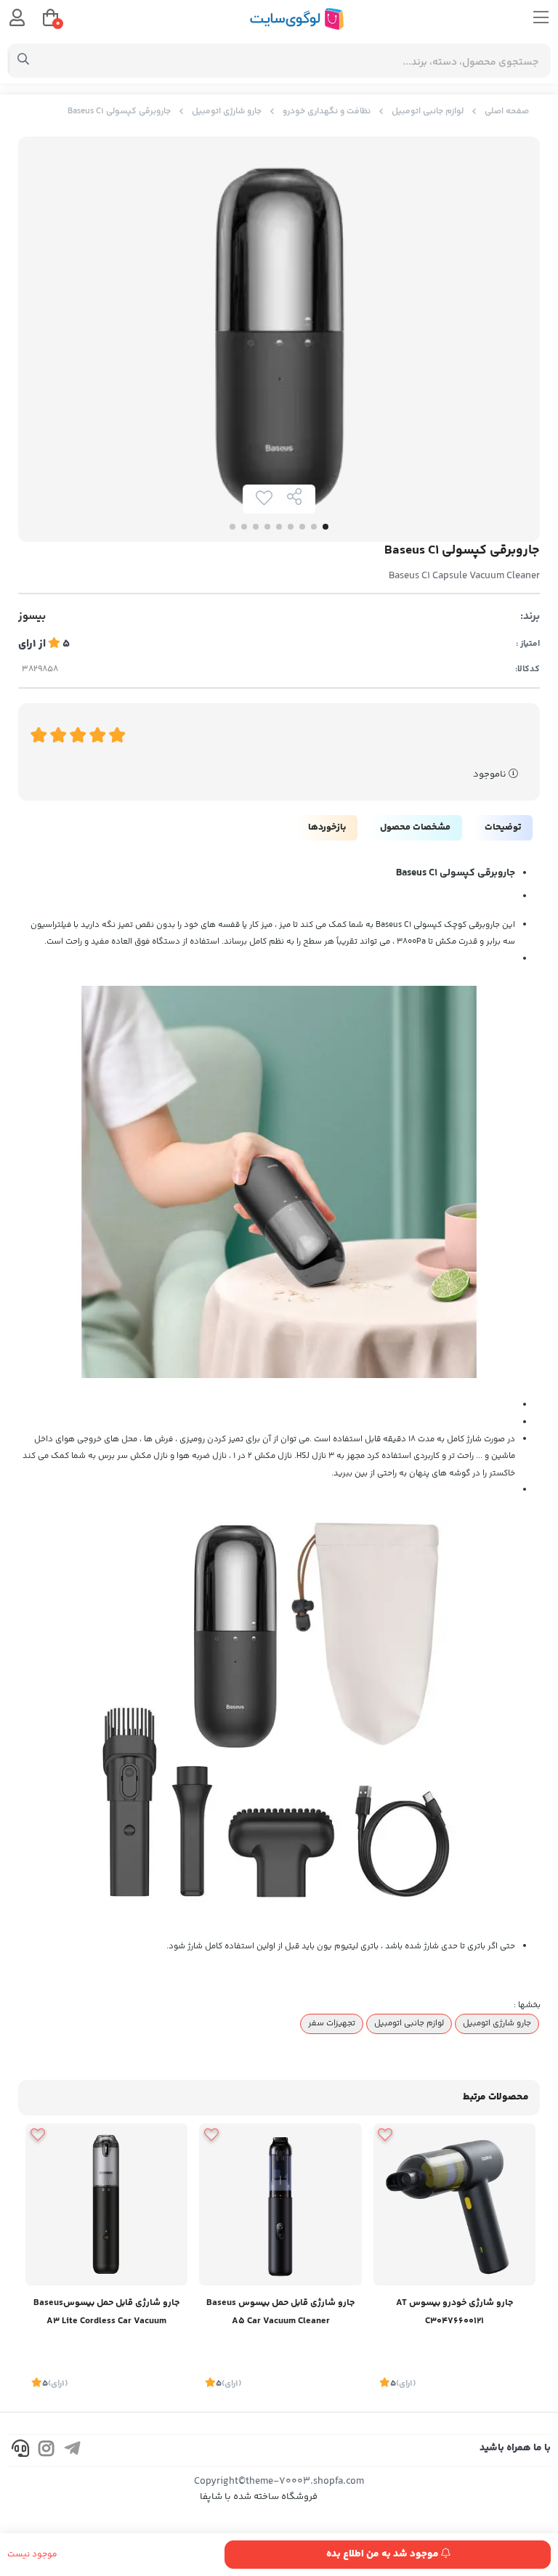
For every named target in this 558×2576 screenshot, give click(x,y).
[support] (20, 2451)
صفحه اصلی (507, 112)
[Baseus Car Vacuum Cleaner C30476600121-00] (454, 2204)
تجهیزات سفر (332, 2023)
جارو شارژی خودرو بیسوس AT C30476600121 (454, 2312)
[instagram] (46, 2451)
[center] (24, 61)
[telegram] (73, 2451)
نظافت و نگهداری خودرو (327, 112)
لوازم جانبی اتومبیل (428, 112)
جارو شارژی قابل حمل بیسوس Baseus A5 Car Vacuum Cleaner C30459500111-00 (280, 2313)
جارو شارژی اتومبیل (227, 112)
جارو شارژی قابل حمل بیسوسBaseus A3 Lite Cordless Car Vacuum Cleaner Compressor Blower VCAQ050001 (106, 2313)
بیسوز (32, 617)
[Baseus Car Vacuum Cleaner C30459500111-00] (280, 2204)
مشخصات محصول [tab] (415, 827)
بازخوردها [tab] (327, 827)
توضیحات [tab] (503, 827)
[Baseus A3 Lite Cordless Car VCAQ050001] (106, 2204)
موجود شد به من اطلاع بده (384, 2554)
